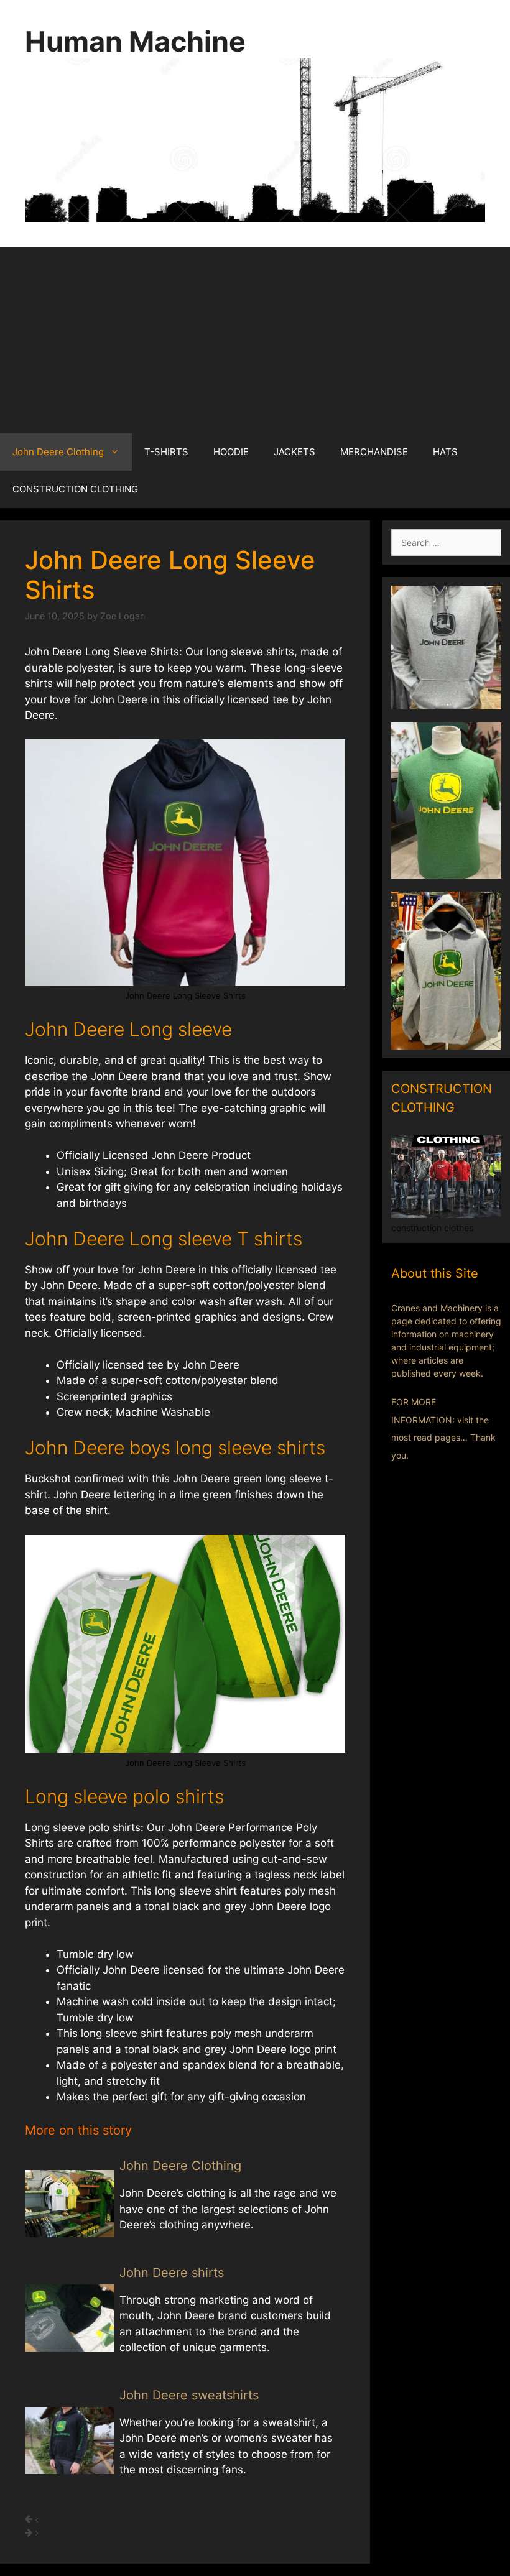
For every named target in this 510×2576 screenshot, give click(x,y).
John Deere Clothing (58, 452)
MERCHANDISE (374, 452)
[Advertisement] (255, 340)
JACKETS (294, 452)
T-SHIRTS (166, 452)
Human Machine (135, 41)
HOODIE (231, 452)
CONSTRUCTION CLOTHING (75, 489)
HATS (445, 452)
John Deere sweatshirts (189, 2395)
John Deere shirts (172, 2273)
